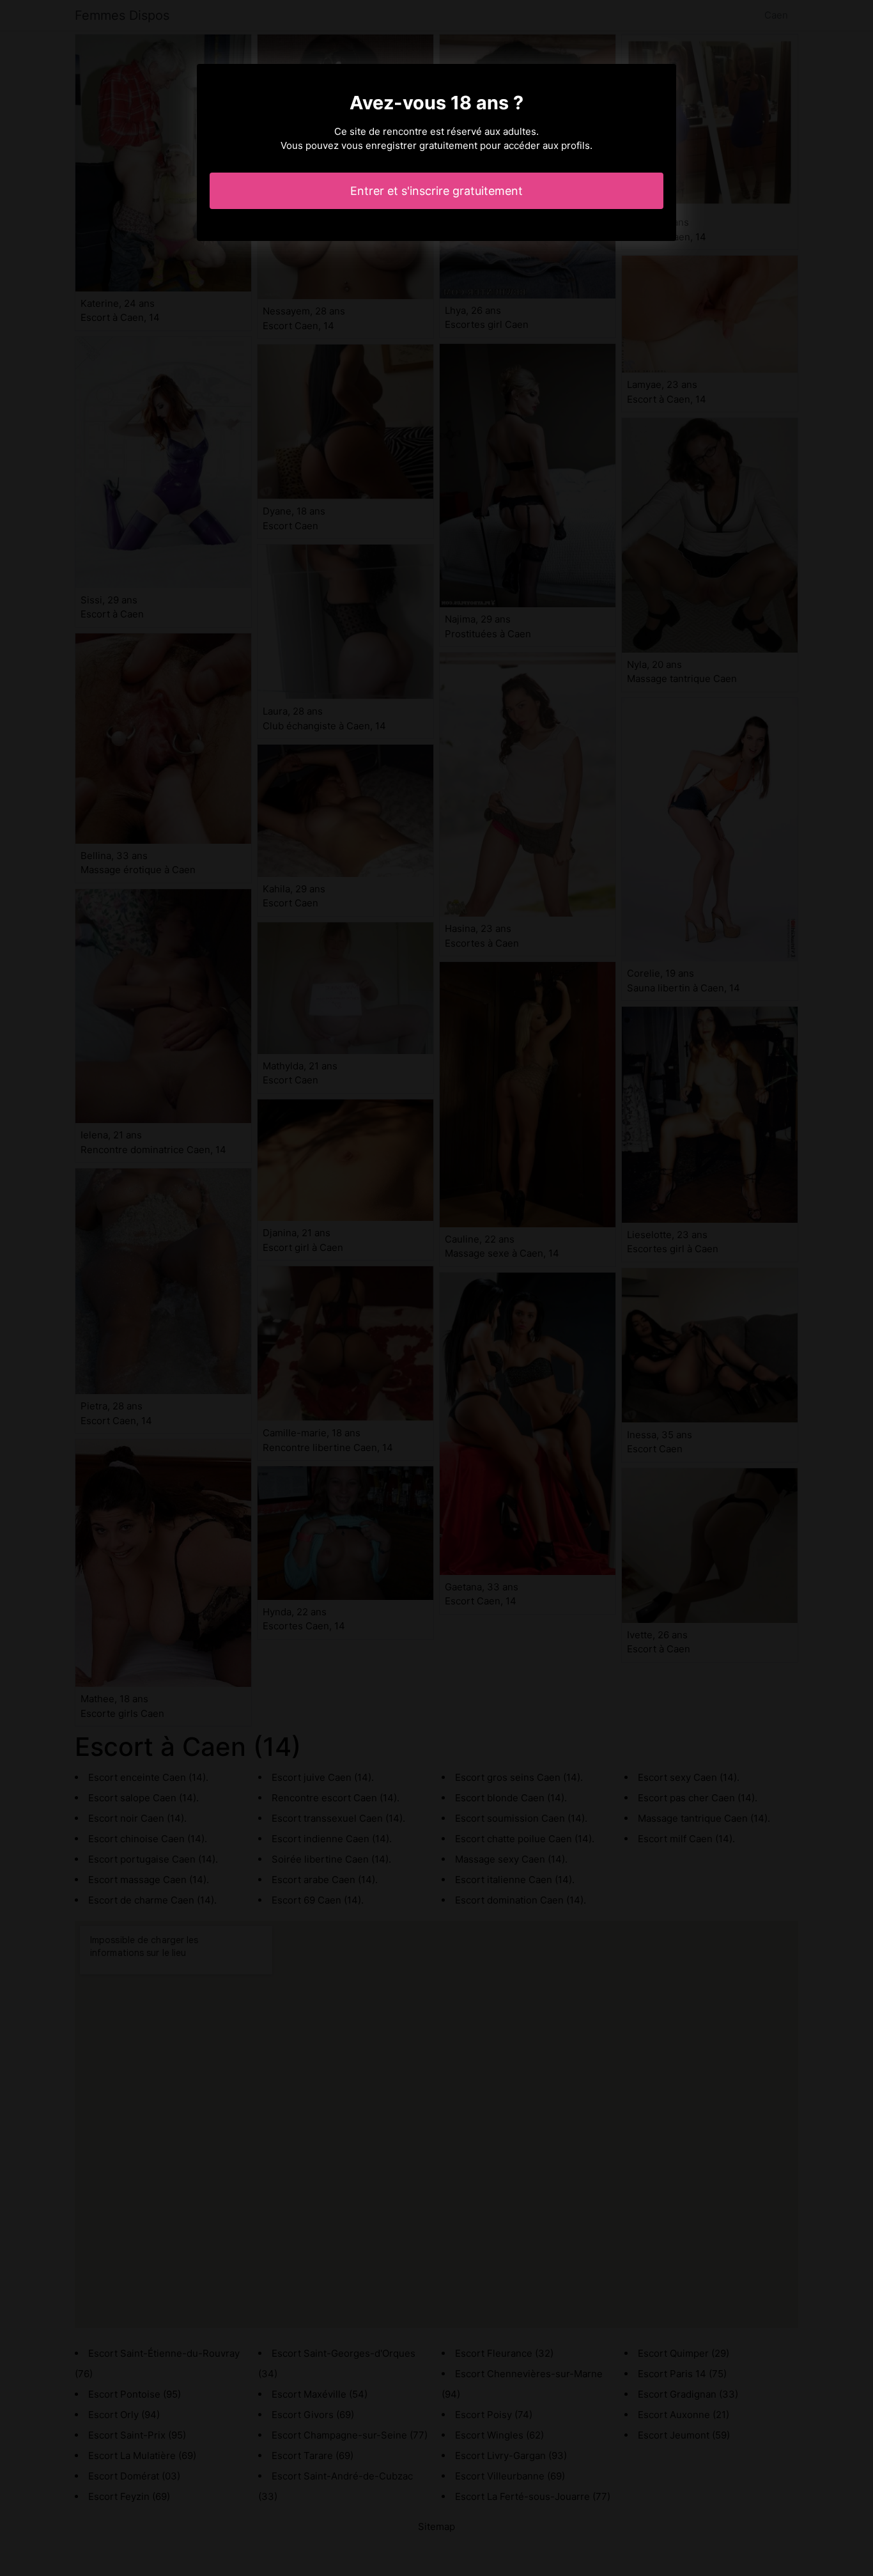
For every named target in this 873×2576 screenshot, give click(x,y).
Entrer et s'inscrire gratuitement (436, 191)
